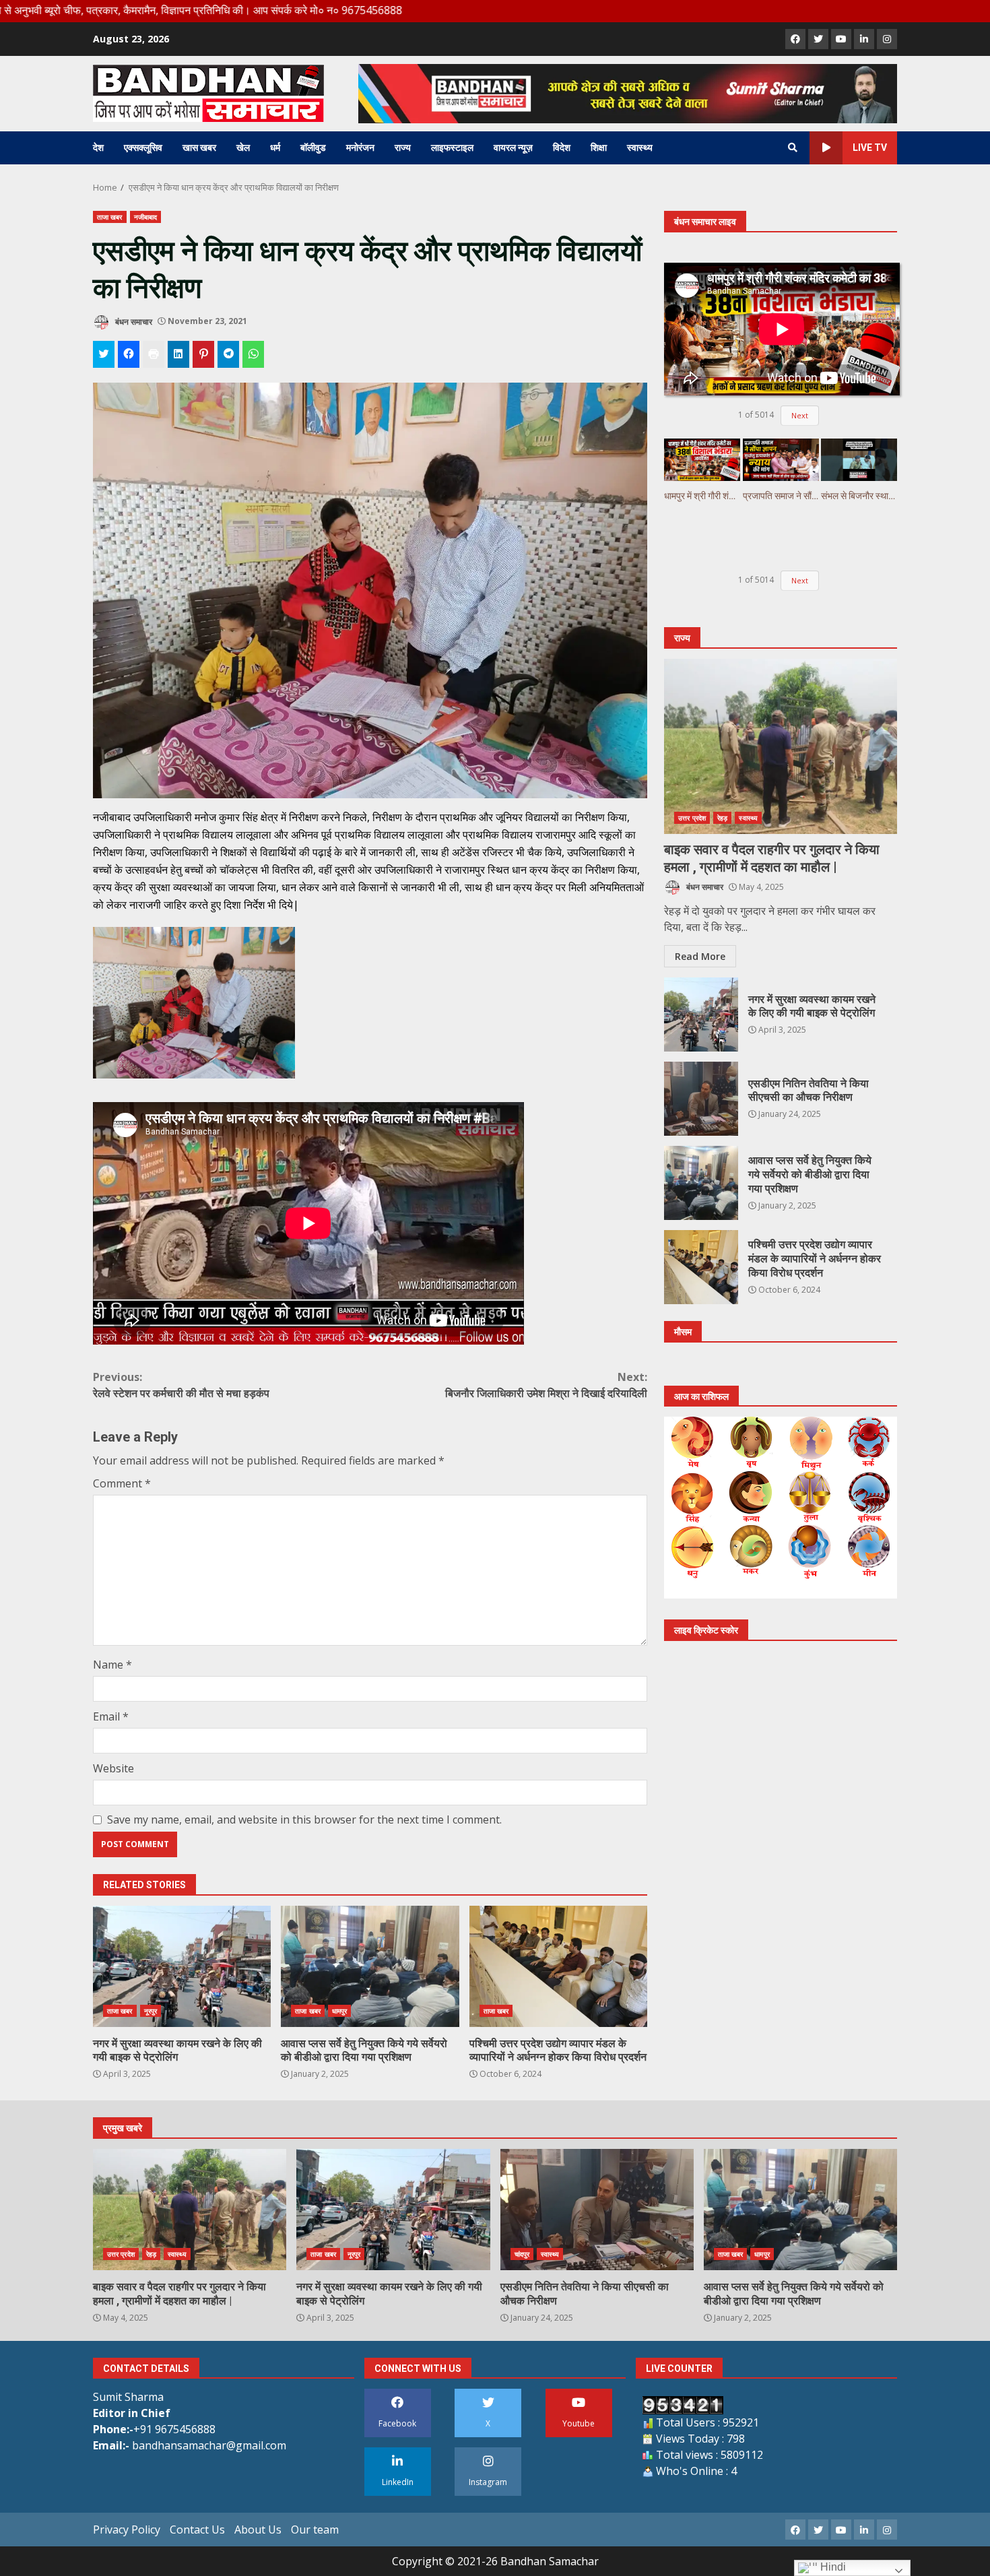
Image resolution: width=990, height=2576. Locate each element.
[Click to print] (154, 354)
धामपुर (339, 2011)
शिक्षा (599, 148)
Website (113, 1768)
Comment (122, 1483)
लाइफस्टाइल (452, 148)
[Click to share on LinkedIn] (178, 354)
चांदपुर (522, 2254)
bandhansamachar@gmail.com (209, 2445)
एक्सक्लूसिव (143, 148)
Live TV (870, 148)
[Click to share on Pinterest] (203, 354)
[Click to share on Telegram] (228, 354)
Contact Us (197, 2530)
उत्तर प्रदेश (692, 818)
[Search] (793, 148)
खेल (243, 148)
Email (111, 1716)
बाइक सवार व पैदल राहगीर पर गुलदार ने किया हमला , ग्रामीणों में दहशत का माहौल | (781, 746)
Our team (315, 2530)
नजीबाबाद (146, 217)
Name (112, 1665)
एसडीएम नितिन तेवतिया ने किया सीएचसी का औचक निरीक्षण (701, 1099)
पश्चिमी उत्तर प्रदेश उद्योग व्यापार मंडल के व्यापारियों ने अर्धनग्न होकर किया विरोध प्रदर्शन (558, 1966)
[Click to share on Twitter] (104, 354)
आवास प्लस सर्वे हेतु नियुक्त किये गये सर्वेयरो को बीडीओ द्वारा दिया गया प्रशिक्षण (370, 1966)
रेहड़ (722, 818)
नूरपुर (151, 2011)
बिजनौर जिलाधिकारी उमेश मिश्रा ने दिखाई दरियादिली (546, 1385)
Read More (700, 956)
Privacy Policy (127, 2530)
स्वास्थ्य (640, 148)
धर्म (275, 148)
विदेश (562, 148)
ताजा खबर (110, 217)
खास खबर (199, 148)
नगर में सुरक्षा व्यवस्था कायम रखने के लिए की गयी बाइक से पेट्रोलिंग (182, 1966)
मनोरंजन (360, 148)
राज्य (403, 148)
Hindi (832, 2567)
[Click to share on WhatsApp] (253, 354)
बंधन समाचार (133, 321)
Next (800, 415)
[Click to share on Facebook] (129, 354)
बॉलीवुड (313, 148)
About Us (258, 2530)
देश (98, 148)
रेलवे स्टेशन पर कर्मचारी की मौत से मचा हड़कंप (181, 1385)
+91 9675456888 (174, 2429)
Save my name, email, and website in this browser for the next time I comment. (304, 1820)
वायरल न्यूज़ (513, 148)
